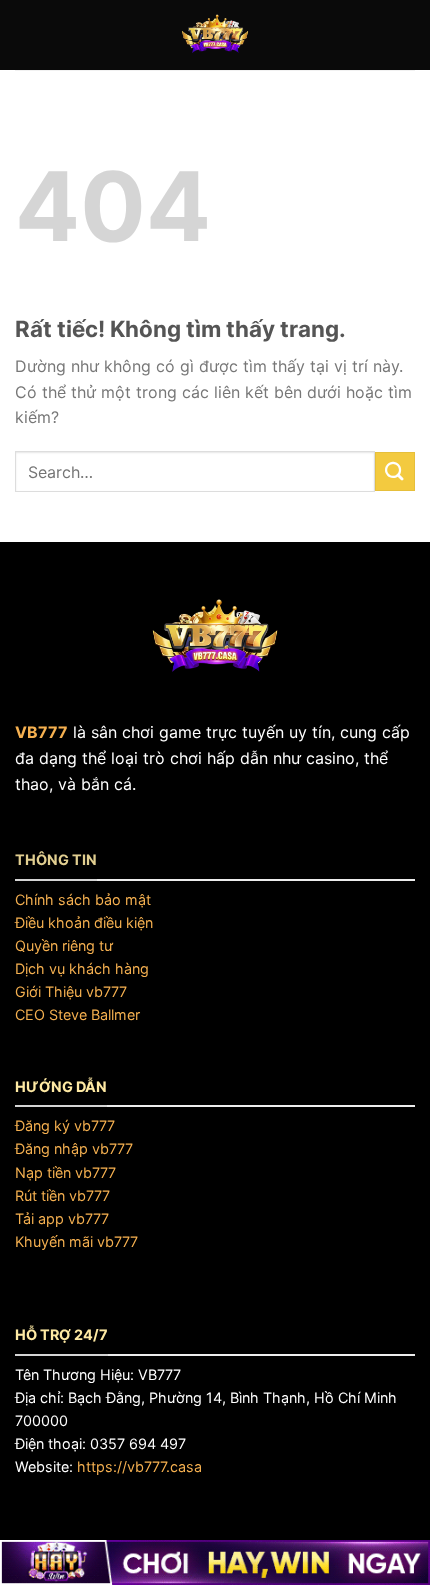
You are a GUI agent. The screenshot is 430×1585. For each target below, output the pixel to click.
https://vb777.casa (139, 1466)
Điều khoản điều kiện (84, 922)
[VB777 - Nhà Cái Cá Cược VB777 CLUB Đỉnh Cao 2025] (215, 35)
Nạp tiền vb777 (65, 1172)
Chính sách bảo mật (83, 899)
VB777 (41, 732)
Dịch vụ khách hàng (82, 968)
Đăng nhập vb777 (74, 1148)
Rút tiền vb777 (62, 1195)
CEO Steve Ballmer (77, 1014)
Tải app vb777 (62, 1218)
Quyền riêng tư (64, 945)
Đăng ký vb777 (65, 1125)
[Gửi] (395, 471)
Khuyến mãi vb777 (76, 1241)
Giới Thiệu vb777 (71, 991)
